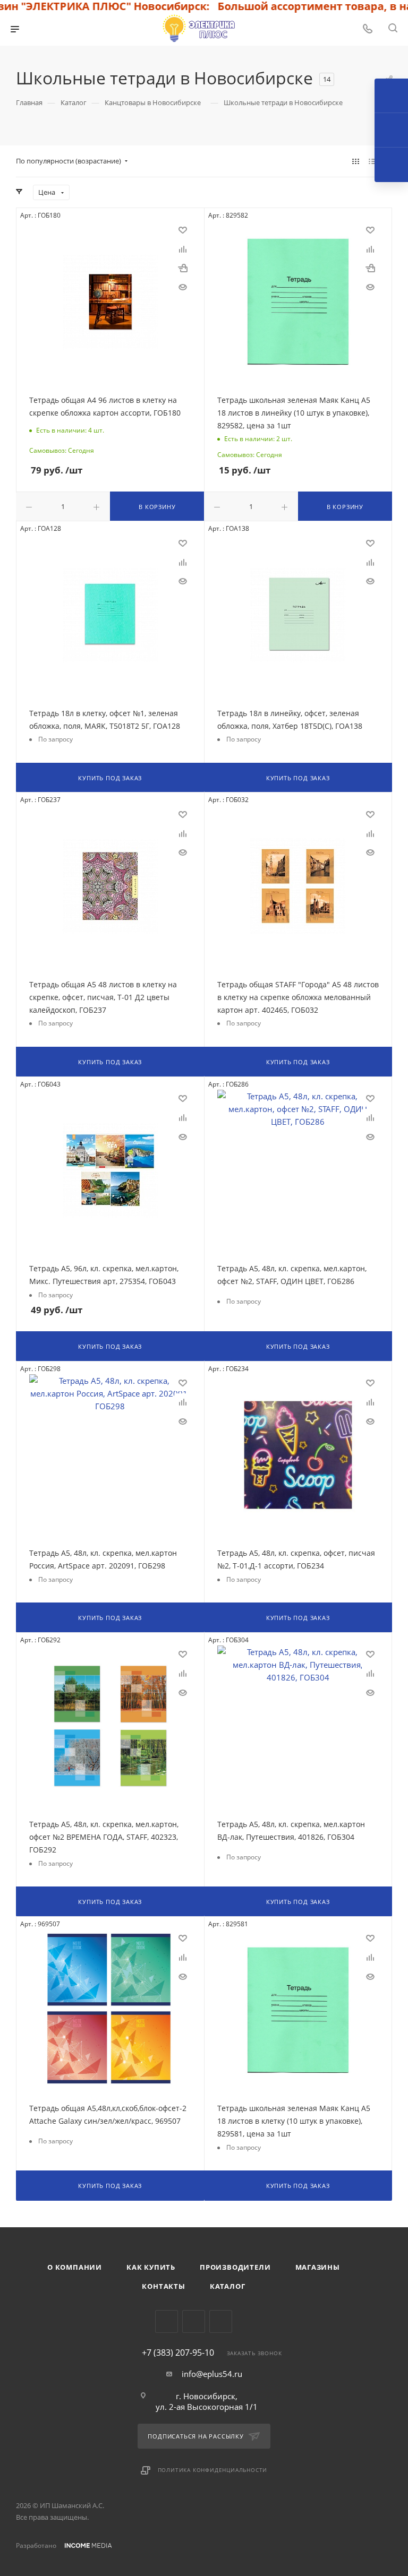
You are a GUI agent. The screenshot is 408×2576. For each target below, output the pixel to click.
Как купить (151, 2267)
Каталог (228, 2286)
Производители (235, 2267)
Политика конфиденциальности (213, 2470)
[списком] (372, 161)
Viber (194, 2321)
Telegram (167, 2321)
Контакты (163, 2286)
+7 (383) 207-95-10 (178, 2353)
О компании (75, 2267)
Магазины (318, 2267)
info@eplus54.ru (212, 2374)
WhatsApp (221, 2321)
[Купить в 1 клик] (183, 268)
